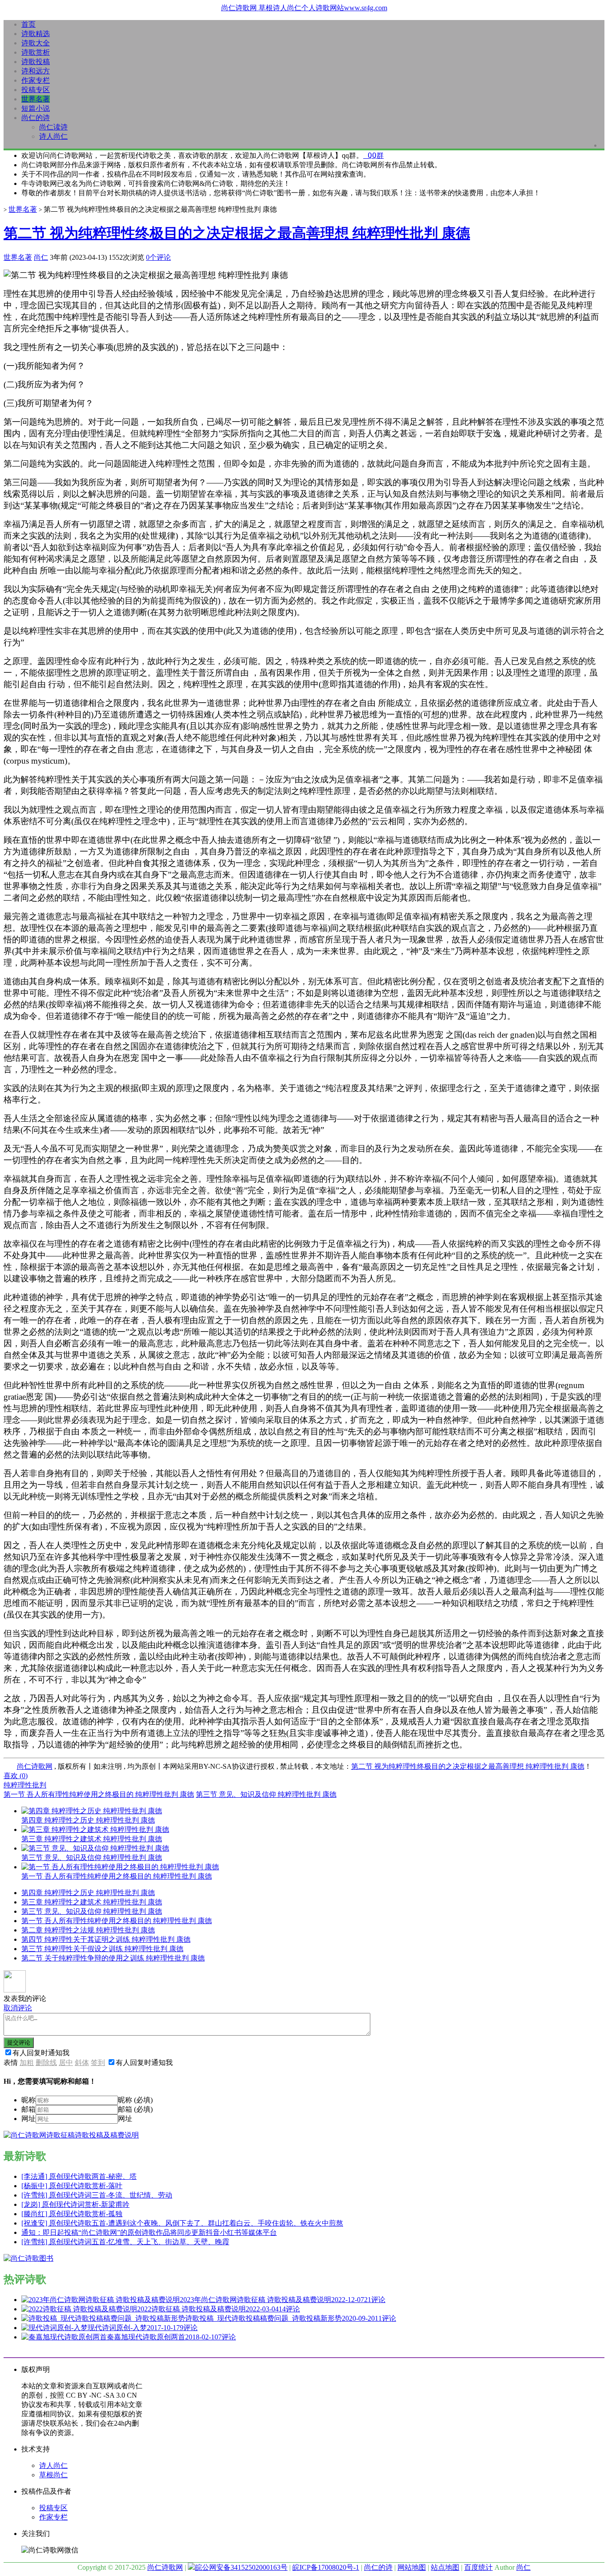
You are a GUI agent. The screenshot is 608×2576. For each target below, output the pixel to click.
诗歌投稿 (36, 62)
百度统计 (478, 2567)
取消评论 (18, 2008)
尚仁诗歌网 (35, 1766)
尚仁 (41, 257)
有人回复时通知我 (41, 2053)
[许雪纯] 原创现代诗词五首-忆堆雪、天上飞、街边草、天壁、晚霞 (125, 2242)
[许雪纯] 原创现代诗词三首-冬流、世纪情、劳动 (97, 2195)
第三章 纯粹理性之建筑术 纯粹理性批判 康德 (92, 1902)
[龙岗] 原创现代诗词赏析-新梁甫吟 (75, 2204)
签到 (98, 2063)
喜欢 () (16, 1776)
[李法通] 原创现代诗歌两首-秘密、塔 (79, 2176)
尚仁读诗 (53, 127)
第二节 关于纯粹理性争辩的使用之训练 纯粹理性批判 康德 (113, 1958)
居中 (66, 2063)
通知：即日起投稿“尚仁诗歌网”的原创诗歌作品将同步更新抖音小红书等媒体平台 (149, 2232)
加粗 (27, 2063)
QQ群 (373, 155)
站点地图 (445, 2567)
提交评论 (19, 2043)
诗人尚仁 (53, 136)
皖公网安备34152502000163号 (241, 2567)
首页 (28, 24)
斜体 (82, 2063)
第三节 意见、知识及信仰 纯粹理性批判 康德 (266, 1794)
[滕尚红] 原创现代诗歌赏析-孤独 (72, 2214)
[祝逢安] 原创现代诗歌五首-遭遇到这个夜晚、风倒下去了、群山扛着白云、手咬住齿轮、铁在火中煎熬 (182, 2223)
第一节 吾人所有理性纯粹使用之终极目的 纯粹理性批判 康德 (99, 1794)
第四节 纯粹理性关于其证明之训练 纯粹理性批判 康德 (106, 1939)
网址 (28, 2119)
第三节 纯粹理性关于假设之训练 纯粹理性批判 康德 (102, 1949)
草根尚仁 (53, 2475)
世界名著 (36, 99)
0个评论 (158, 257)
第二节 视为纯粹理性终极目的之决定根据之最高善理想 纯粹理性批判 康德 (237, 233)
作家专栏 (36, 80)
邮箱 (28, 2109)
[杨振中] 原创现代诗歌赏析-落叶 (72, 2186)
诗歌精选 (36, 34)
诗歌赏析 (36, 52)
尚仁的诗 (36, 118)
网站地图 (412, 2567)
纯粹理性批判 (25, 1785)
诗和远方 (36, 71)
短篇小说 (36, 108)
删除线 (46, 2063)
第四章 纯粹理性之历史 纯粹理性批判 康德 (88, 1893)
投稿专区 (36, 90)
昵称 (28, 2100)
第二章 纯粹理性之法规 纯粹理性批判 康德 (88, 1930)
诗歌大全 (36, 43)
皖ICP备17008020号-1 (326, 2567)
